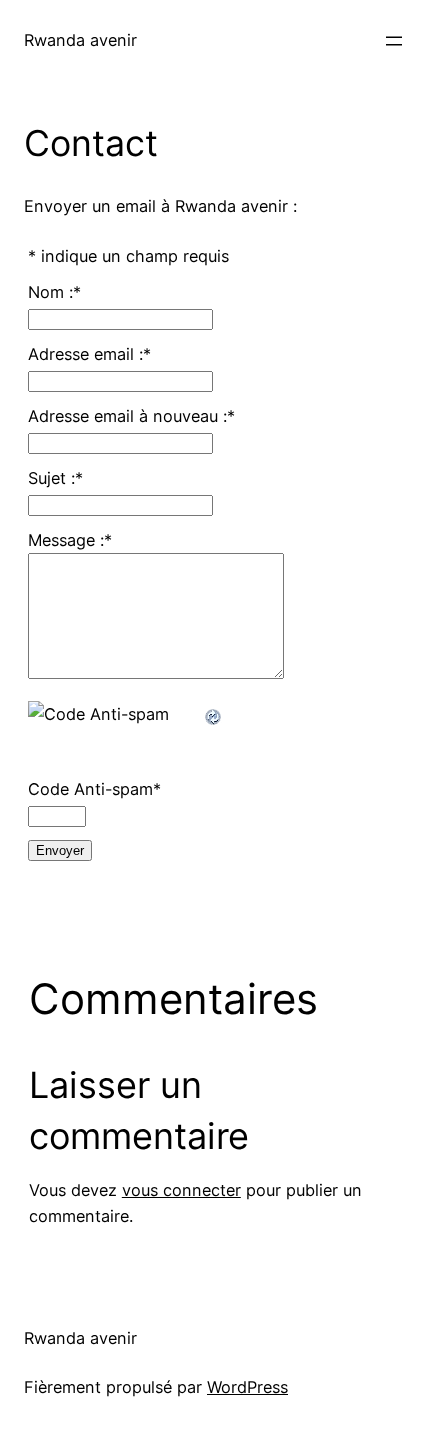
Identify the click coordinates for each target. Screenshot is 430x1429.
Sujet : (55, 478)
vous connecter (181, 1190)
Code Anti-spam (94, 789)
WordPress (247, 1387)
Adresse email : (89, 354)
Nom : (54, 292)
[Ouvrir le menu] (394, 41)
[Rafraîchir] (214, 714)
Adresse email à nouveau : (131, 416)
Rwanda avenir (80, 40)
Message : (70, 540)
